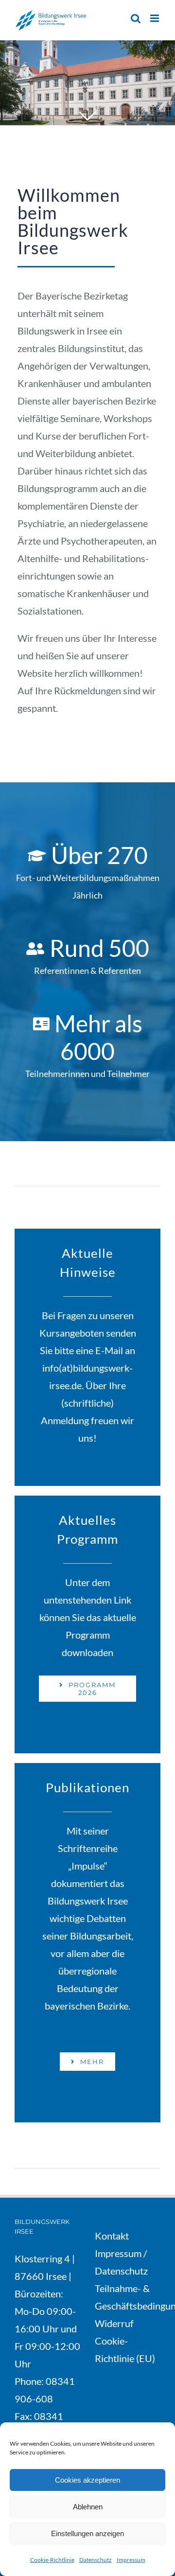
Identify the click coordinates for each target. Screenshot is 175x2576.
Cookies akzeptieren (87, 2480)
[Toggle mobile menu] (155, 18)
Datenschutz (96, 2560)
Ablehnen (88, 2507)
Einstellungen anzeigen (87, 2533)
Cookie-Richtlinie (52, 2560)
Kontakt (112, 2236)
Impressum (131, 2560)
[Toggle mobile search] (136, 18)
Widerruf (115, 2323)
